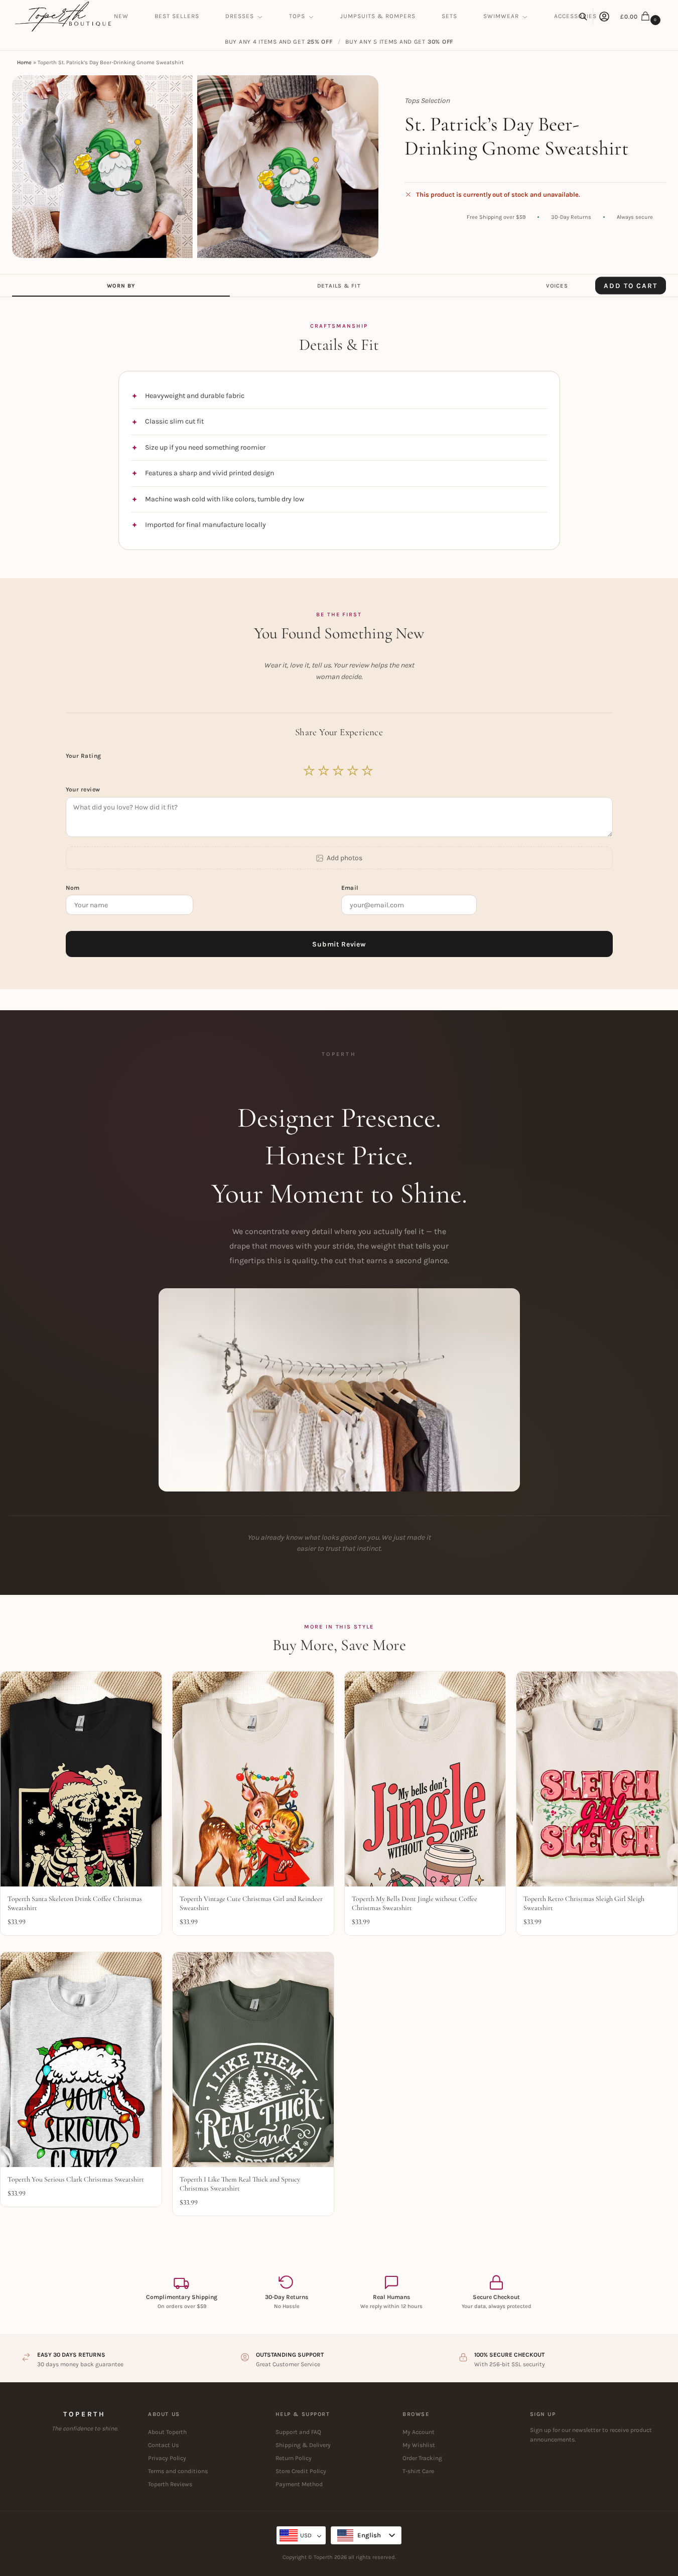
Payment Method (299, 2484)
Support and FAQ (298, 2432)
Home (24, 62)
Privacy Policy (167, 2458)
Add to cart (631, 285)
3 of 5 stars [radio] (339, 771)
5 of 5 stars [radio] (368, 771)
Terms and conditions (178, 2471)
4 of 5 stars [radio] (353, 771)
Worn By (121, 286)
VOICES (557, 286)
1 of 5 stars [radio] (310, 771)
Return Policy (294, 2458)
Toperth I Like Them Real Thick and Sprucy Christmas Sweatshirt (240, 2184)
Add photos (345, 858)
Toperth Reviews (170, 2484)
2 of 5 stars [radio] (324, 771)
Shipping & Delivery (303, 2445)
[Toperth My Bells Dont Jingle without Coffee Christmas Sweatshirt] (425, 1779)
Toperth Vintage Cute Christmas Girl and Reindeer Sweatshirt (251, 1903)
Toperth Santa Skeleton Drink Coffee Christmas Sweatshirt (75, 1903)
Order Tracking (422, 2458)
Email (351, 888)
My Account (419, 2432)
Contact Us (163, 2445)
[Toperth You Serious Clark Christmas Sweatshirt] (81, 2060)
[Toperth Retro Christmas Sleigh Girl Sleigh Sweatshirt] (597, 1779)
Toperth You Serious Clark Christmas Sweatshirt (76, 2179)
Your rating (85, 756)
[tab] (121, 286)
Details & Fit (339, 286)
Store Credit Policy (301, 2471)
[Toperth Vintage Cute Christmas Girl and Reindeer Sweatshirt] (253, 1779)
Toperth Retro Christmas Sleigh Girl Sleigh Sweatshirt (584, 1903)
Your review (83, 789)
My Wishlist (419, 2445)
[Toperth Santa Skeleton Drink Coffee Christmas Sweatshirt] (81, 1779)
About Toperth (167, 2432)
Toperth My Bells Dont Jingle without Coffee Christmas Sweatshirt (415, 1903)
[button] (642, 17)
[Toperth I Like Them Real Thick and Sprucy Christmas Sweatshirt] (253, 2060)
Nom (74, 888)
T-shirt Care (418, 2471)
